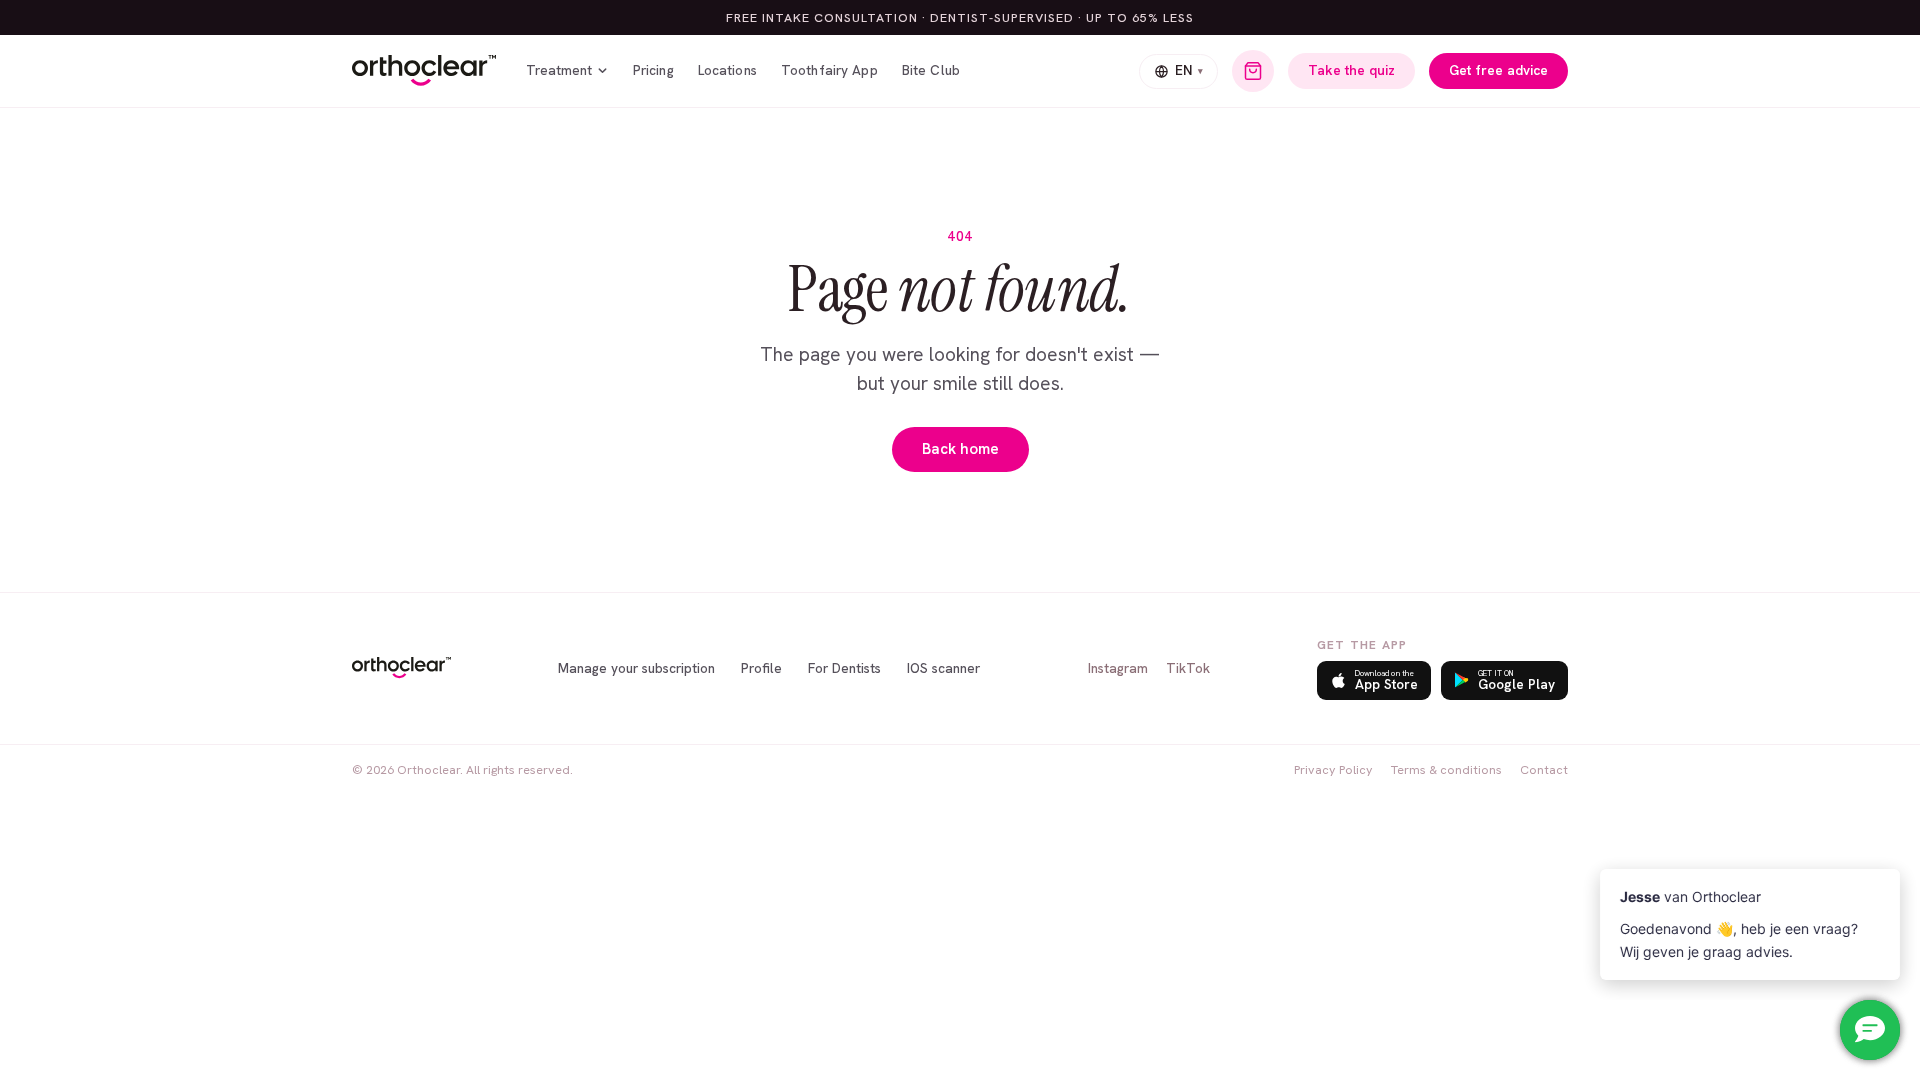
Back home (960, 449)
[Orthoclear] (424, 71)
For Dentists (844, 668)
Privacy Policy (1333, 769)
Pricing (653, 70)
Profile (761, 668)
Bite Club (931, 70)
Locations (727, 70)
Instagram (1118, 668)
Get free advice (1498, 70)
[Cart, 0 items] (1253, 71)
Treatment (559, 70)
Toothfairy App (829, 70)
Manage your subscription (636, 668)
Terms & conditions (1446, 769)
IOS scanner (943, 668)
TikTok (1188, 668)
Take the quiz (1351, 70)
